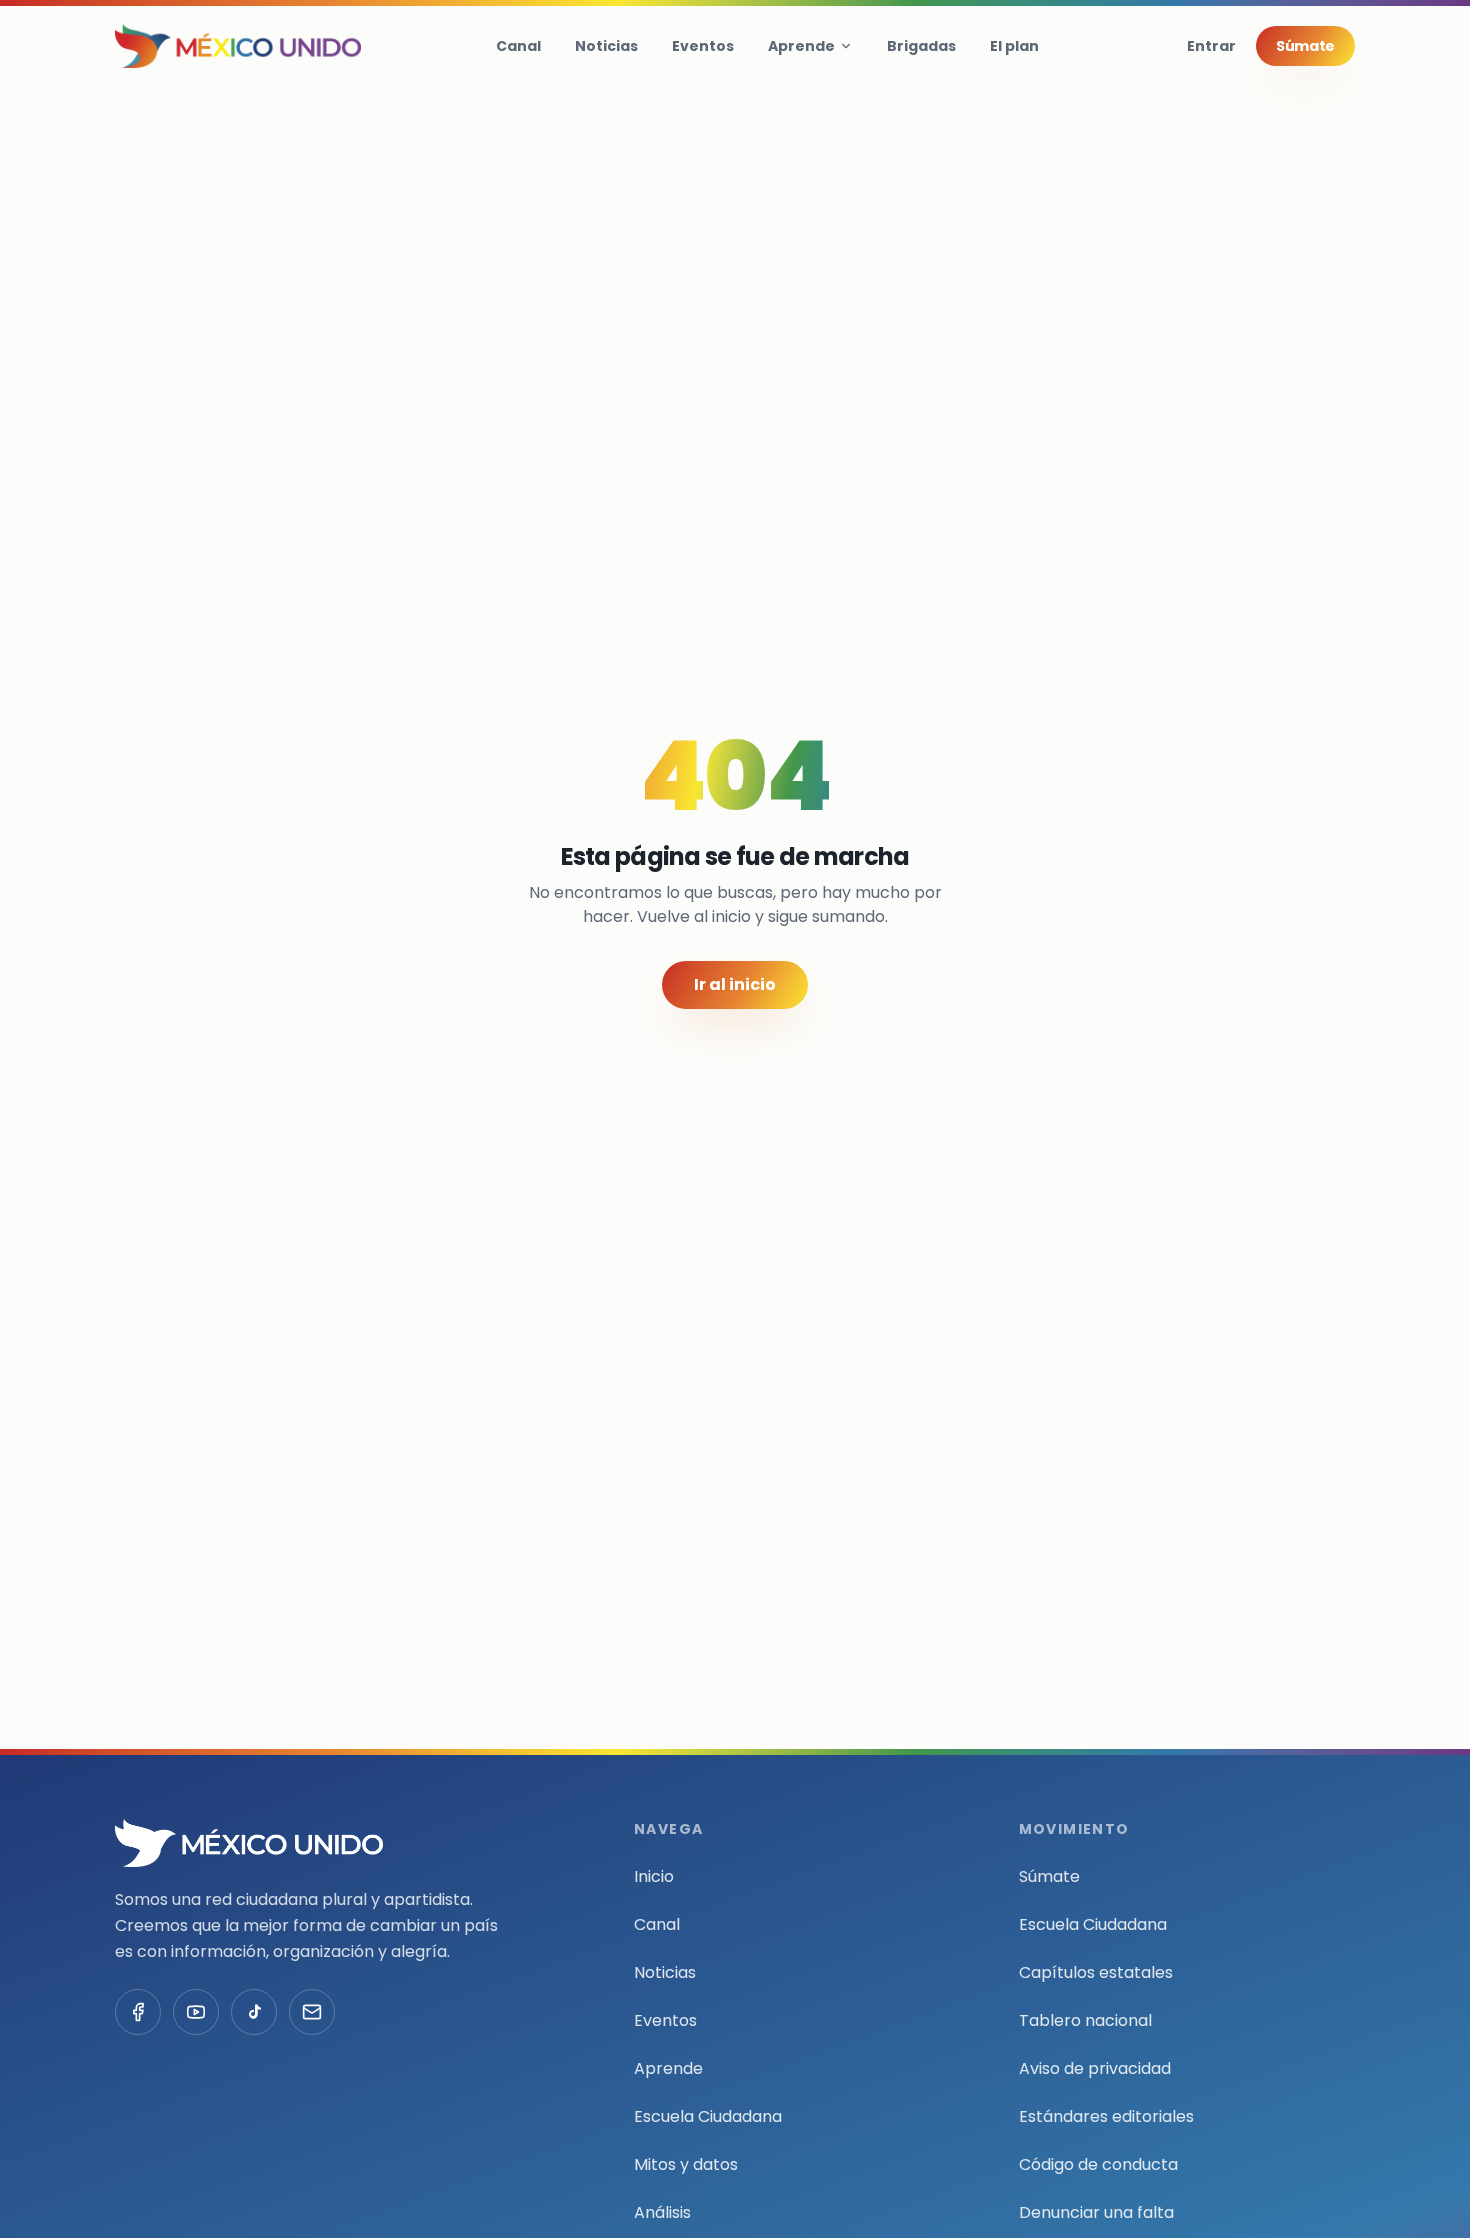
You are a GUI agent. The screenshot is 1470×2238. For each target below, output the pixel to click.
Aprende (801, 46)
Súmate (1305, 46)
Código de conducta (1098, 2164)
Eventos (703, 46)
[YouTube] (196, 2012)
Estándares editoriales (1106, 2116)
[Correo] (312, 2012)
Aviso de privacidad (1095, 2068)
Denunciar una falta (1096, 2212)
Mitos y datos (686, 2164)
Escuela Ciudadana (708, 2116)
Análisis (662, 2212)
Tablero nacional (1085, 2020)
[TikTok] (254, 2012)
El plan (1014, 46)
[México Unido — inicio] (238, 46)
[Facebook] (138, 2012)
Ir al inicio (735, 984)
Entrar (1211, 46)
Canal (518, 46)
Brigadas (921, 46)
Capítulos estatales (1096, 1972)
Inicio (654, 1876)
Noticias (606, 46)
